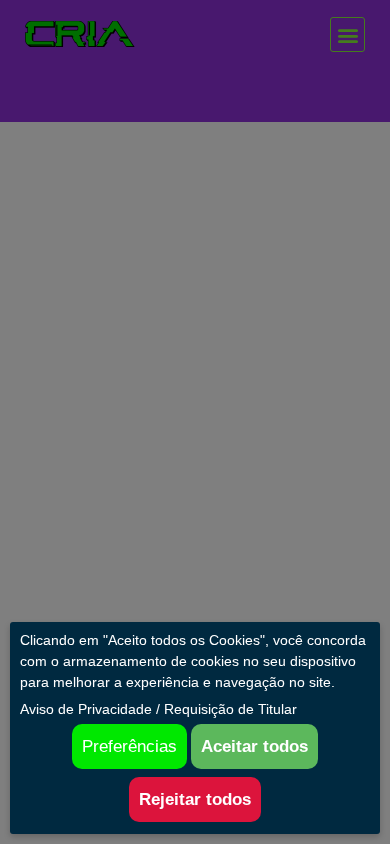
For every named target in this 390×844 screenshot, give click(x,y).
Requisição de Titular (230, 709)
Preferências (129, 746)
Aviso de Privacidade (86, 709)
